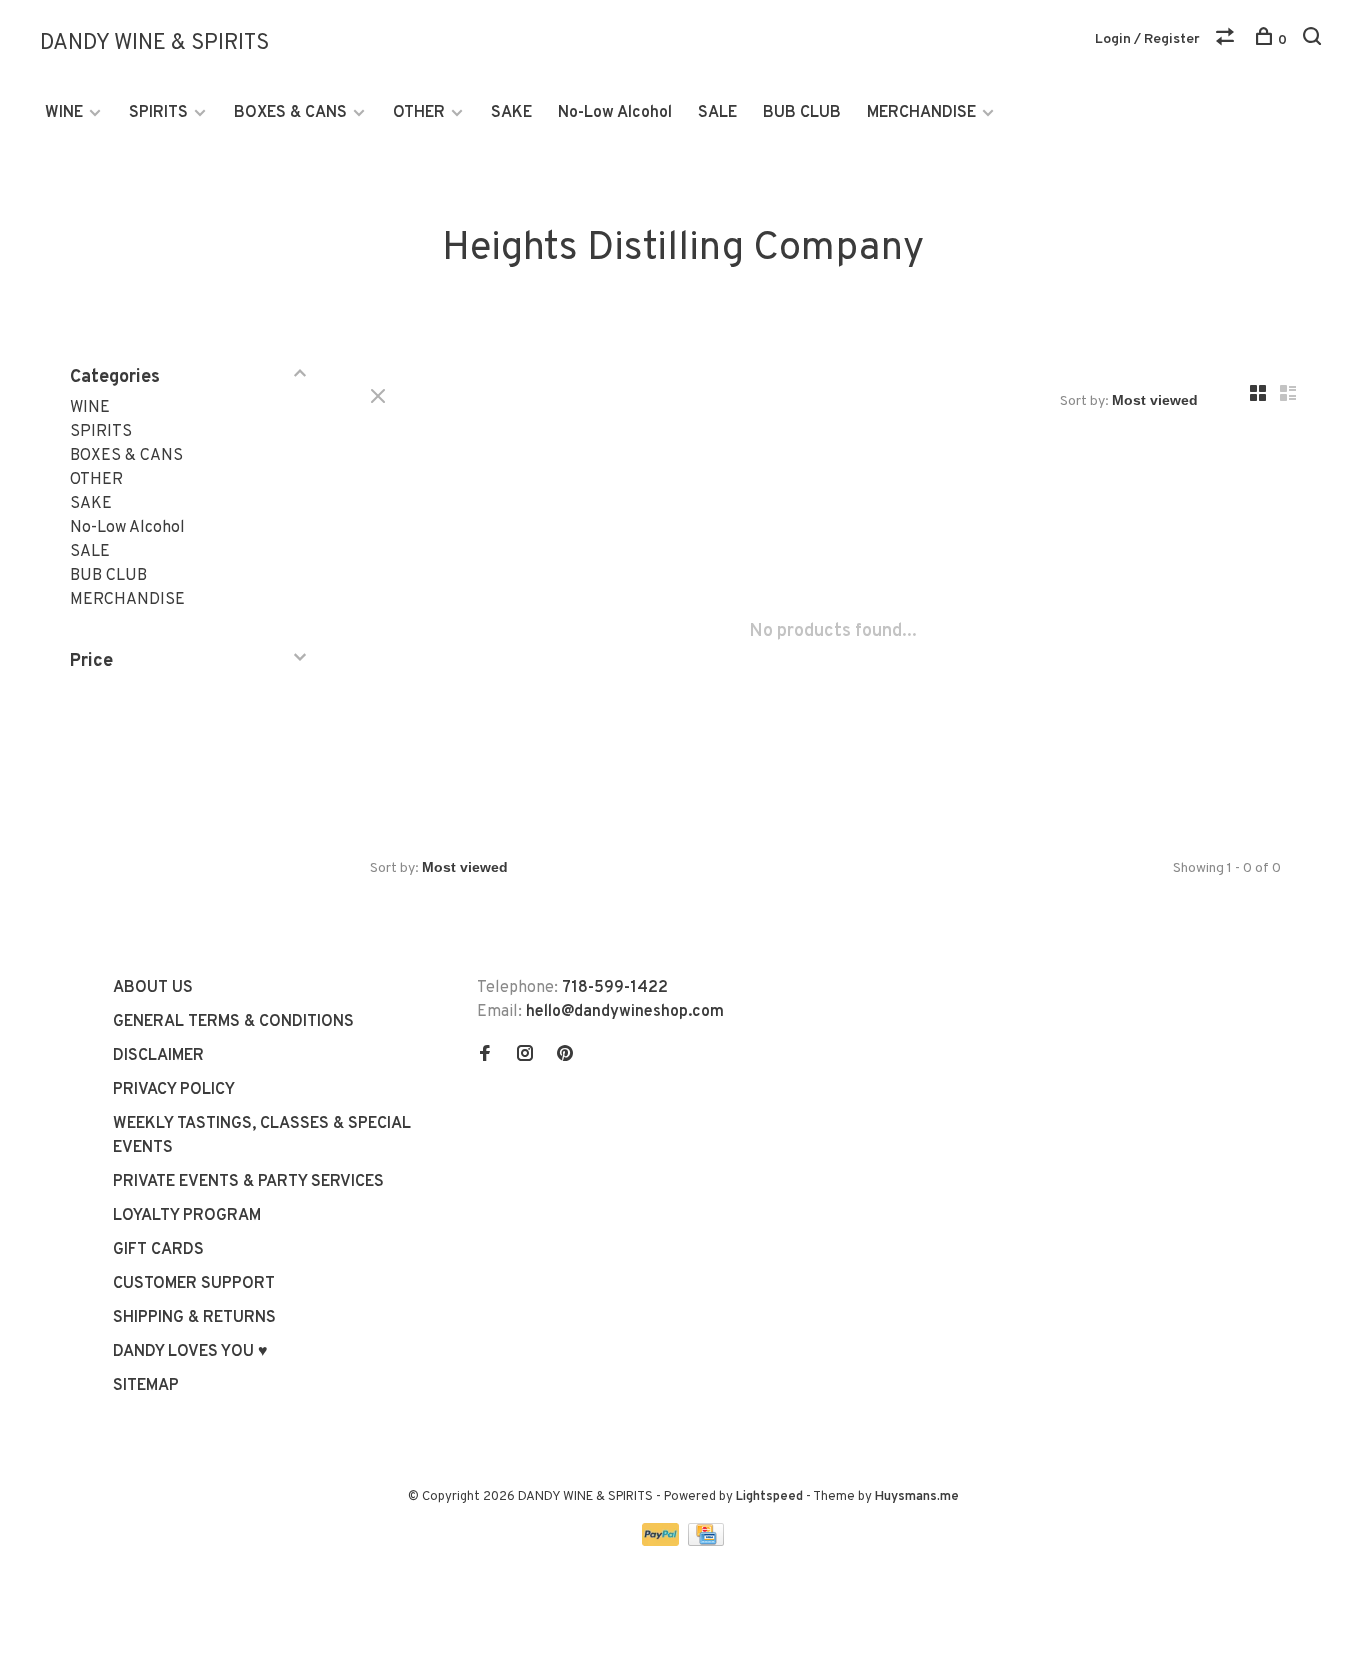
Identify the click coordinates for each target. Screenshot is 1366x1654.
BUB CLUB (802, 113)
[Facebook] (485, 1056)
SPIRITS (158, 113)
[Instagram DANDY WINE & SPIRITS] (525, 1056)
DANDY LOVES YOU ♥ (190, 1352)
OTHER (419, 113)
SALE (717, 113)
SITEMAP (146, 1386)
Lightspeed (769, 1497)
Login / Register (1147, 39)
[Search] (1314, 40)
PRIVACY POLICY (174, 1090)
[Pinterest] (565, 1056)
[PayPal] (662, 1542)
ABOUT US (153, 988)
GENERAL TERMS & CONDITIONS (233, 1022)
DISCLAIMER (158, 1056)
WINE (64, 113)
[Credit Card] (706, 1542)
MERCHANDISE (921, 113)
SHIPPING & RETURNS (194, 1318)
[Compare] (1227, 40)
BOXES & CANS (290, 113)
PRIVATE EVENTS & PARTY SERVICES (248, 1182)
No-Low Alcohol (615, 113)
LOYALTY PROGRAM (187, 1216)
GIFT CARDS (158, 1250)
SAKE (511, 113)
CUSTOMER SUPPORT (194, 1284)
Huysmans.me (917, 1497)
